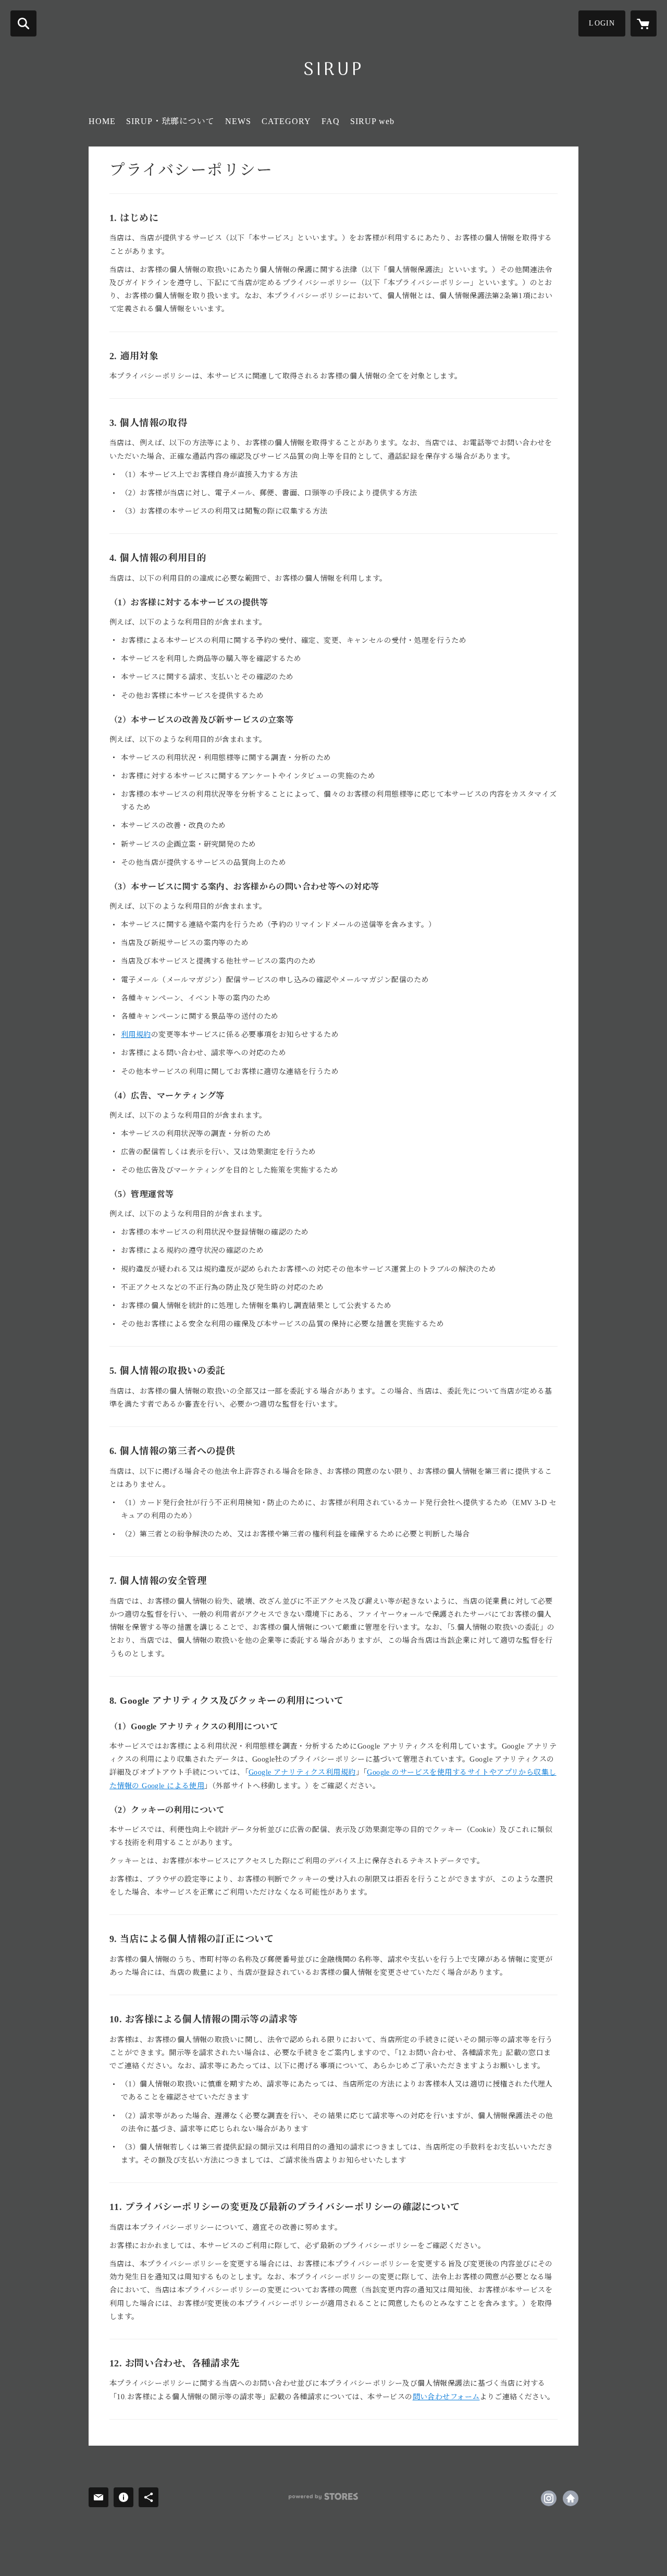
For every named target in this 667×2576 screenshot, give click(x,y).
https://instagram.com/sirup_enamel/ (549, 2498)
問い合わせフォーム (446, 2397)
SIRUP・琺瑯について (170, 121)
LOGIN (602, 23)
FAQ (331, 121)
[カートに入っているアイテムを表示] (644, 23)
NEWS (238, 121)
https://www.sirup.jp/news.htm (571, 2498)
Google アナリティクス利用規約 (302, 1772)
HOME (102, 121)
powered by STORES (323, 2496)
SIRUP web (372, 121)
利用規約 (136, 1035)
